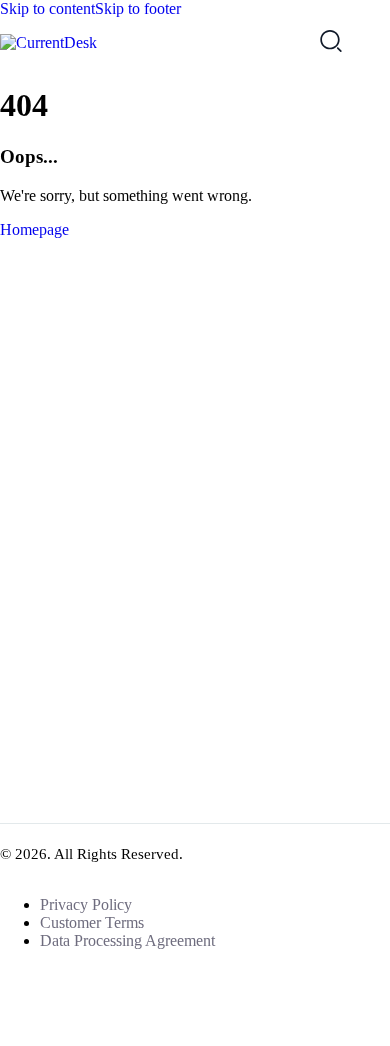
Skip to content (47, 8)
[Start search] (331, 40)
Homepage (34, 229)
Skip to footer (138, 8)
